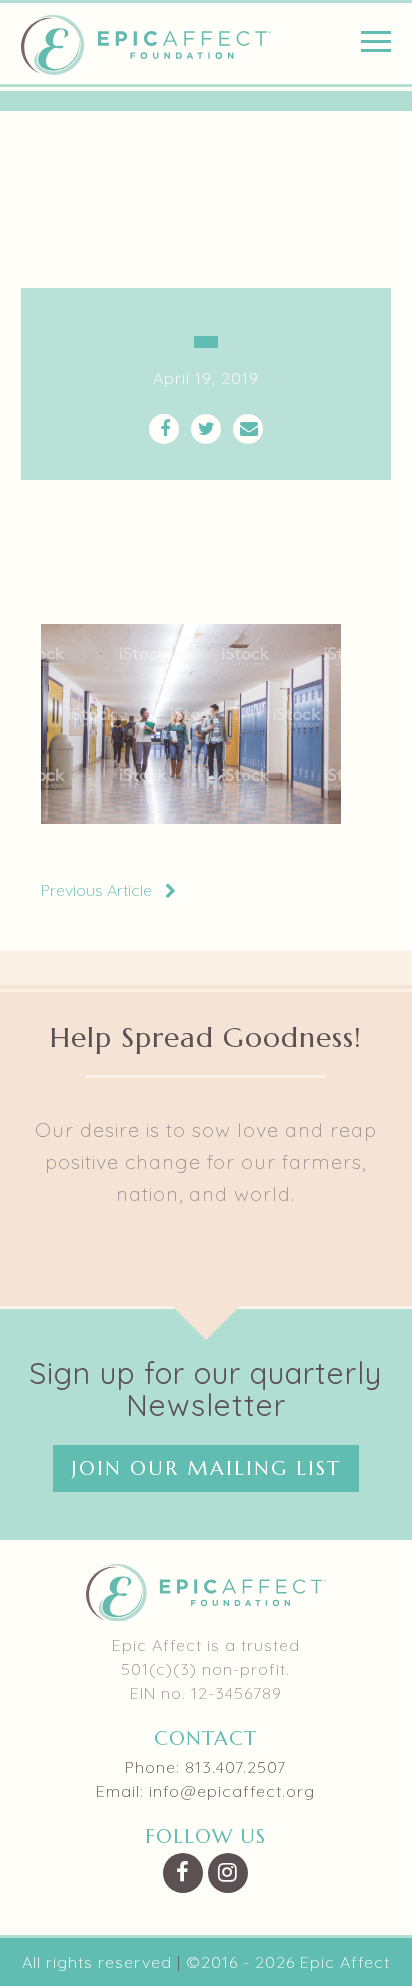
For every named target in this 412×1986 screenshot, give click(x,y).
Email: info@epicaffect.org (205, 1791)
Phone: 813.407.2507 (205, 1767)
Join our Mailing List (206, 1468)
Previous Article (96, 890)
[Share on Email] (248, 429)
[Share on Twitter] (206, 429)
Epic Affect (146, 45)
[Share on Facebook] (164, 429)
